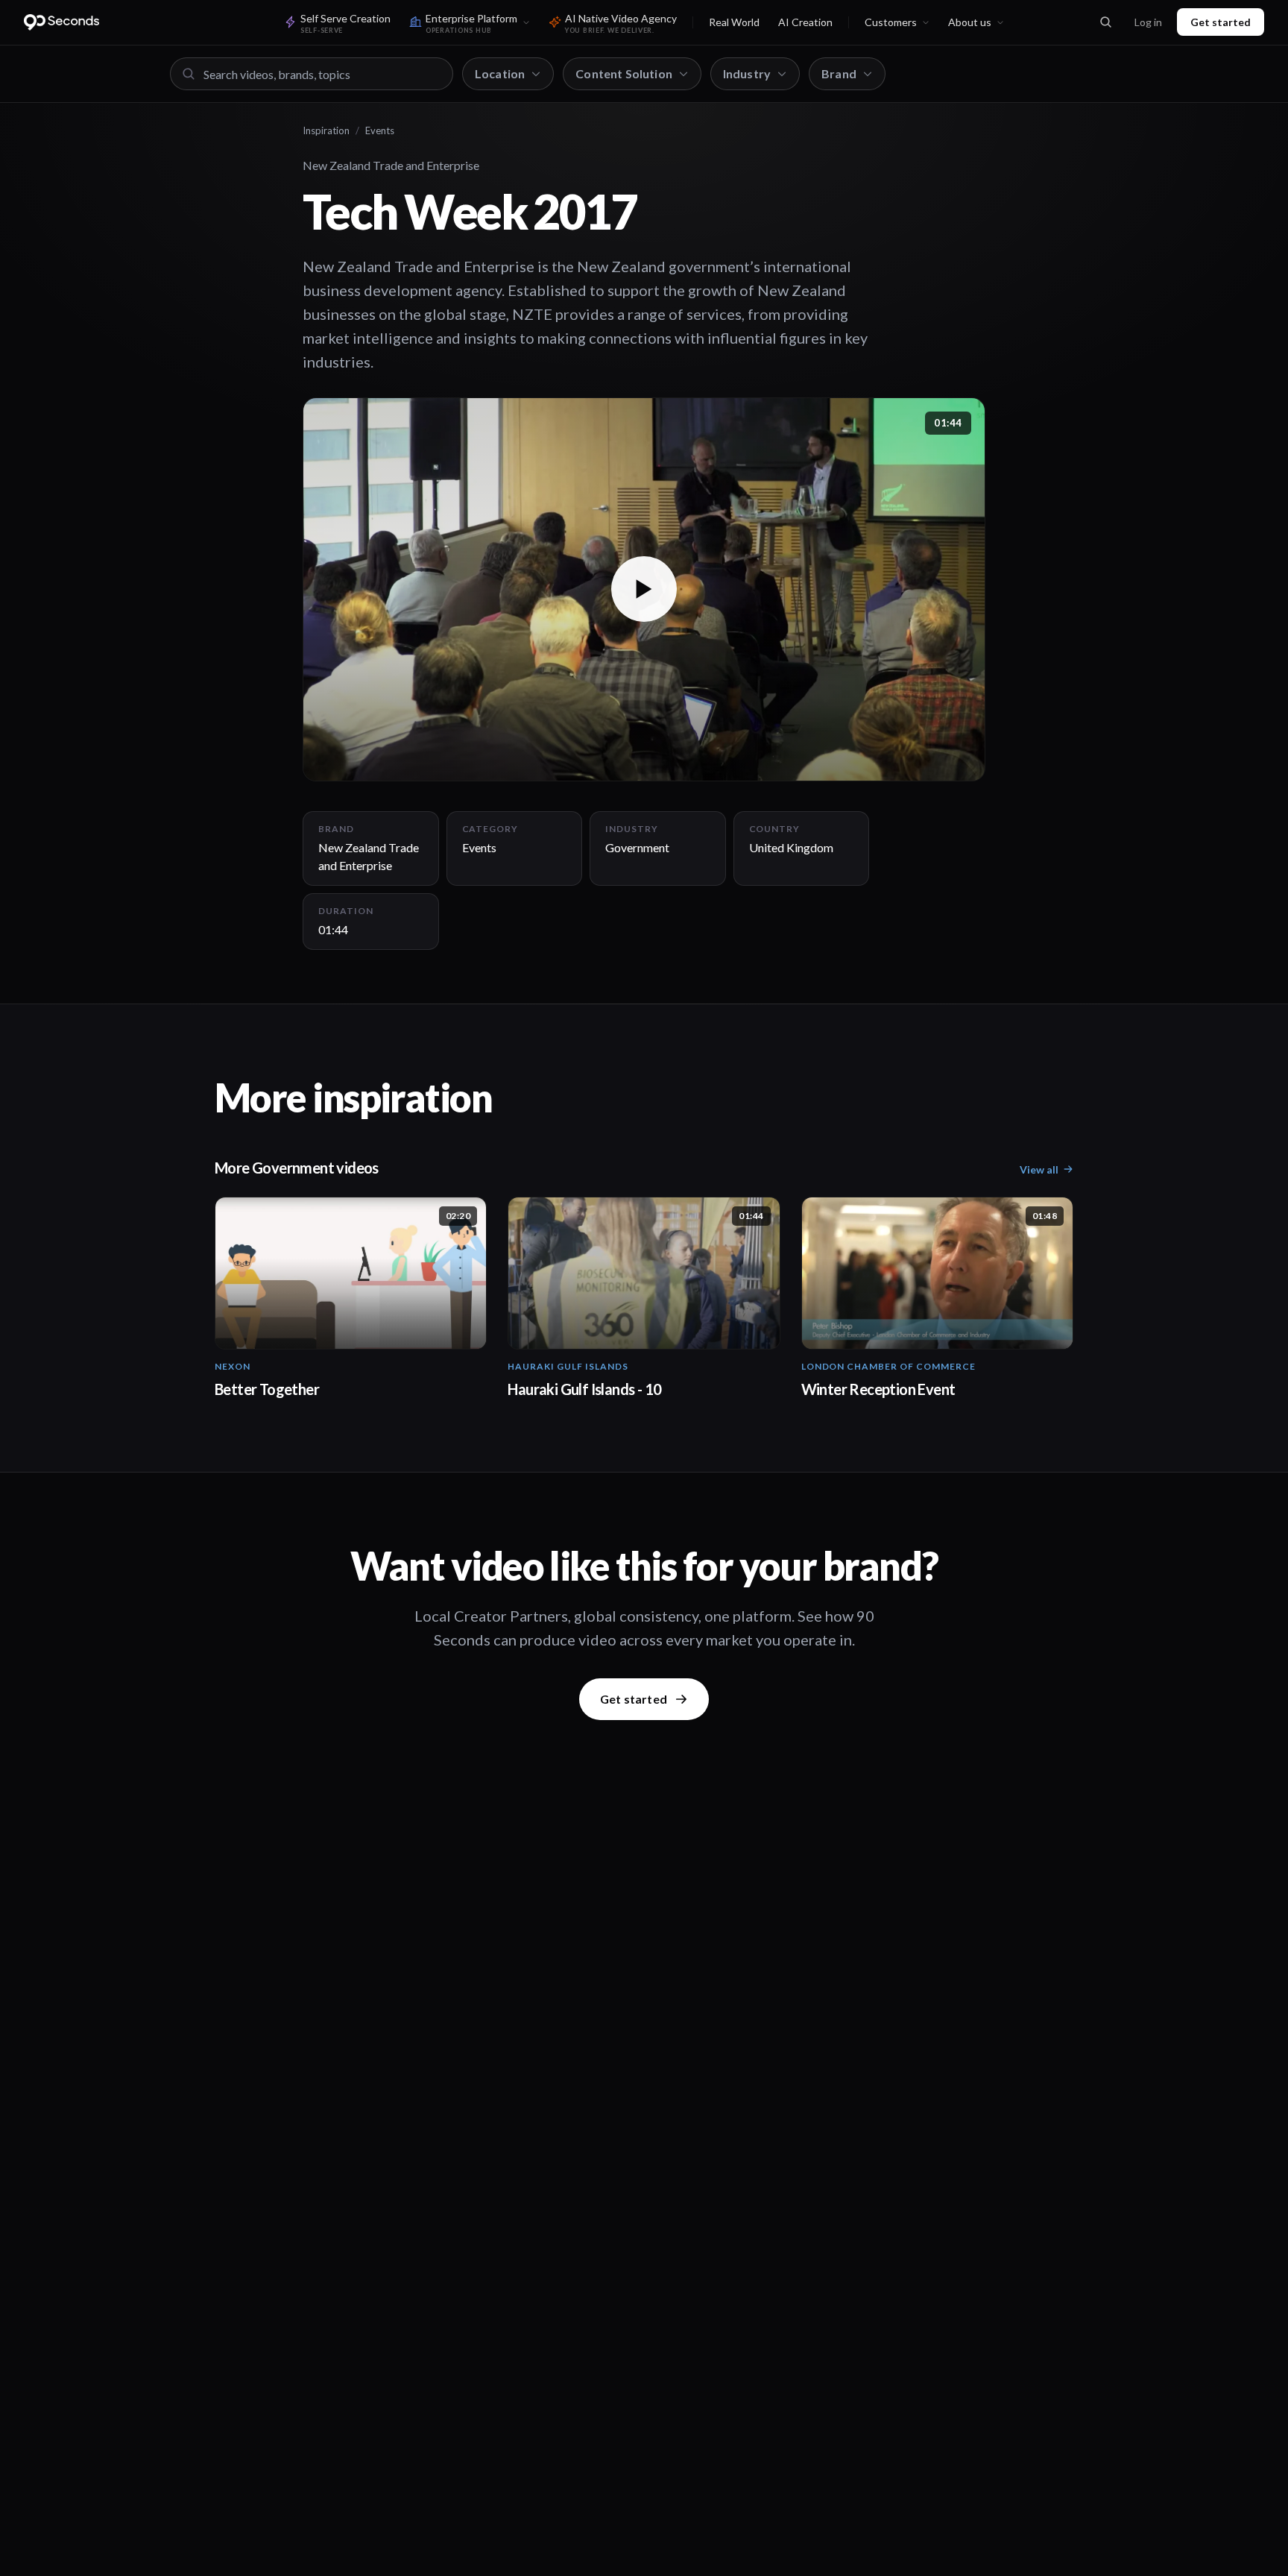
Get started (1221, 22)
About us (970, 22)
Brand (839, 73)
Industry (747, 73)
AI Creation (805, 22)
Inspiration (326, 130)
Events (380, 130)
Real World (734, 22)
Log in (1148, 22)
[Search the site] (1105, 22)
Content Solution (624, 73)
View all (1039, 1169)
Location (500, 73)
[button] (644, 589)
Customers (891, 22)
